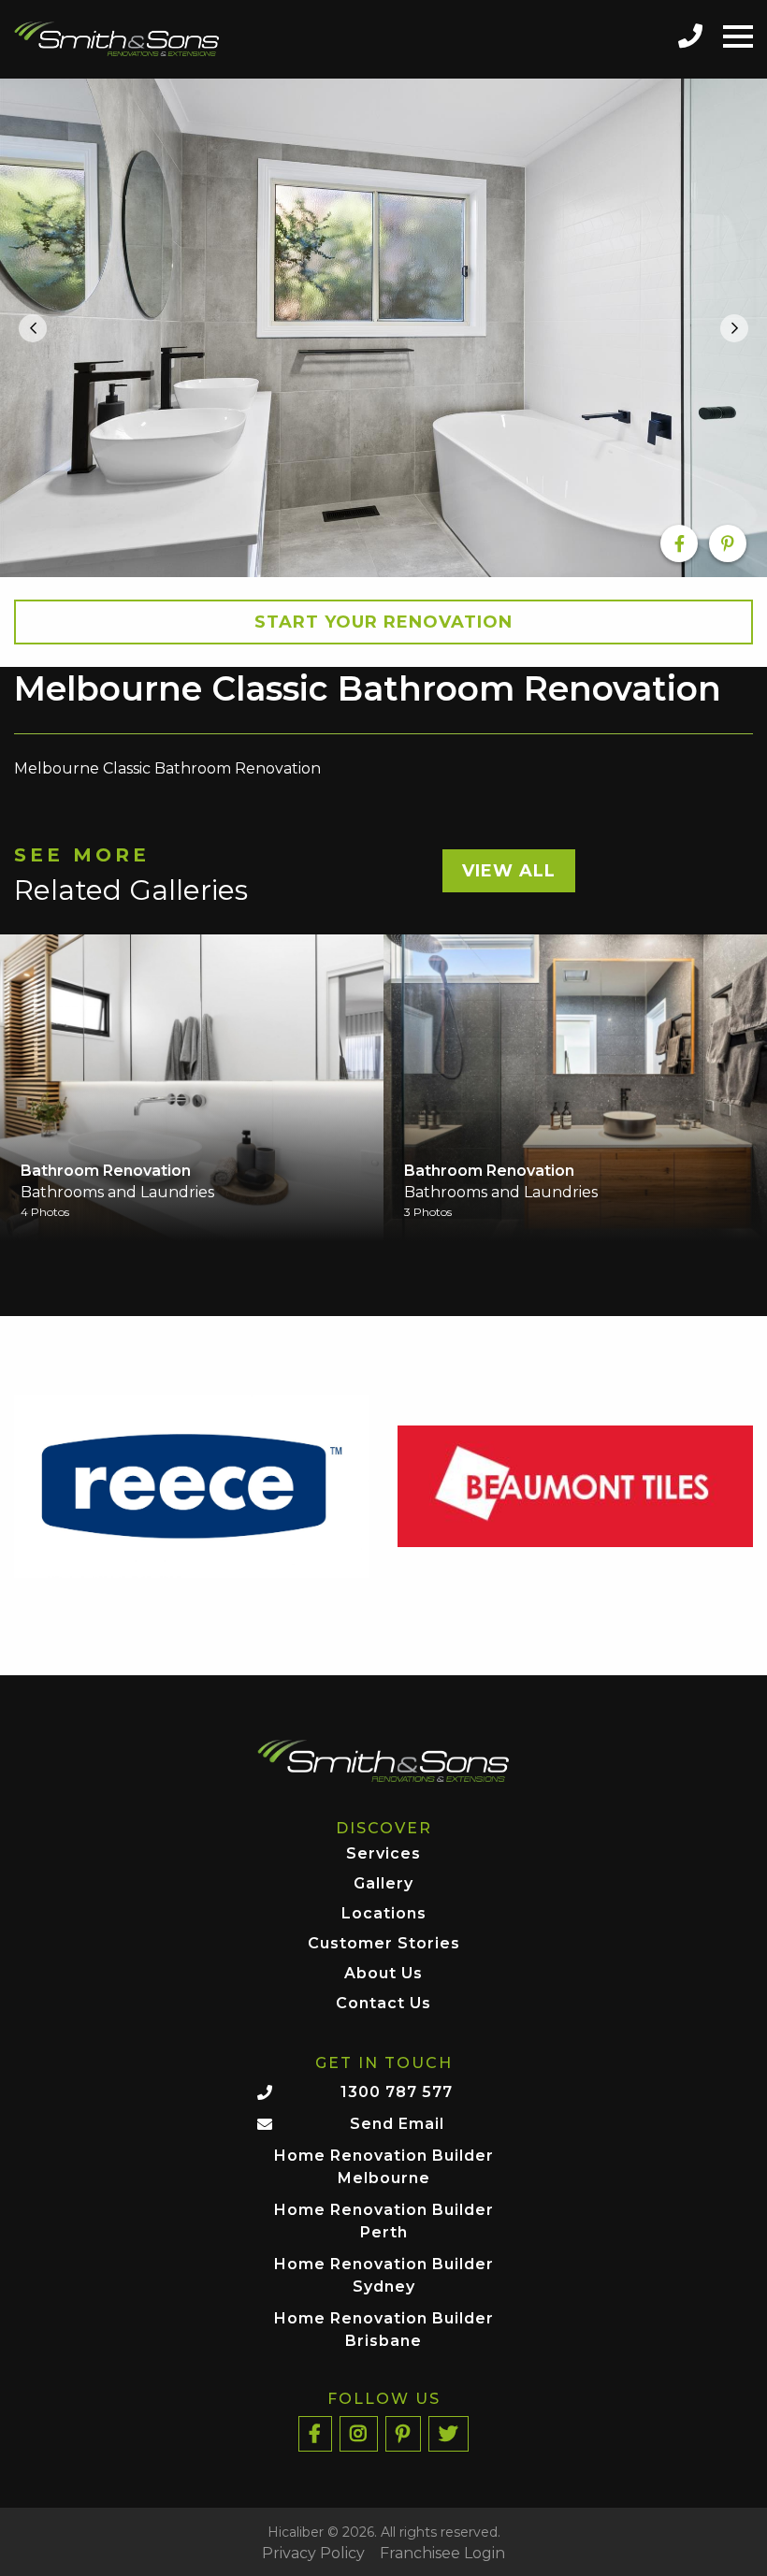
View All (509, 871)
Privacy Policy (313, 2554)
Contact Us (383, 2004)
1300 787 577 (397, 2092)
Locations (384, 1914)
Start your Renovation (383, 622)
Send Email (397, 2124)
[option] (383, 328)
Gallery (383, 1884)
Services (383, 1854)
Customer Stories (384, 1944)
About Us (383, 1974)
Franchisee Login (442, 2554)
